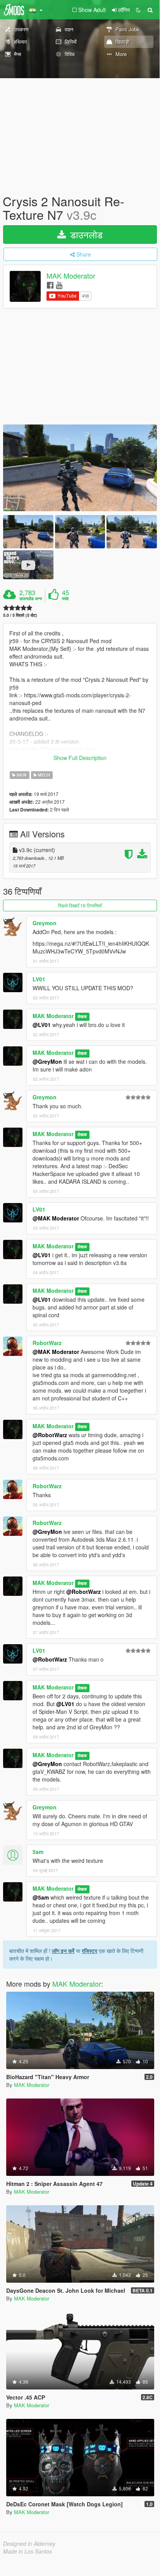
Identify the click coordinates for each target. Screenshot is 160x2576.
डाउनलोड (85, 234)
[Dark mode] (138, 10)
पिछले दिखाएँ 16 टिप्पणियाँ (80, 905)
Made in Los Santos (28, 2551)
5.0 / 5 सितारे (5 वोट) (20, 615)
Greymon (45, 923)
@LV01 (42, 1025)
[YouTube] (59, 285)
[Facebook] (50, 285)
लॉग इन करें (63, 1951)
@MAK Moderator (56, 1218)
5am (38, 1852)
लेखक (82, 1016)
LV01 (39, 979)
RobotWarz (47, 1343)
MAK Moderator (71, 276)
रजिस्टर (89, 1951)
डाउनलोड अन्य (31, 599)
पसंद (65, 599)
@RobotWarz (50, 1435)
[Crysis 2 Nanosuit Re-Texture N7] (80, 468)
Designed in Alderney (29, 2543)
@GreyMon (47, 1061)
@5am (41, 1897)
